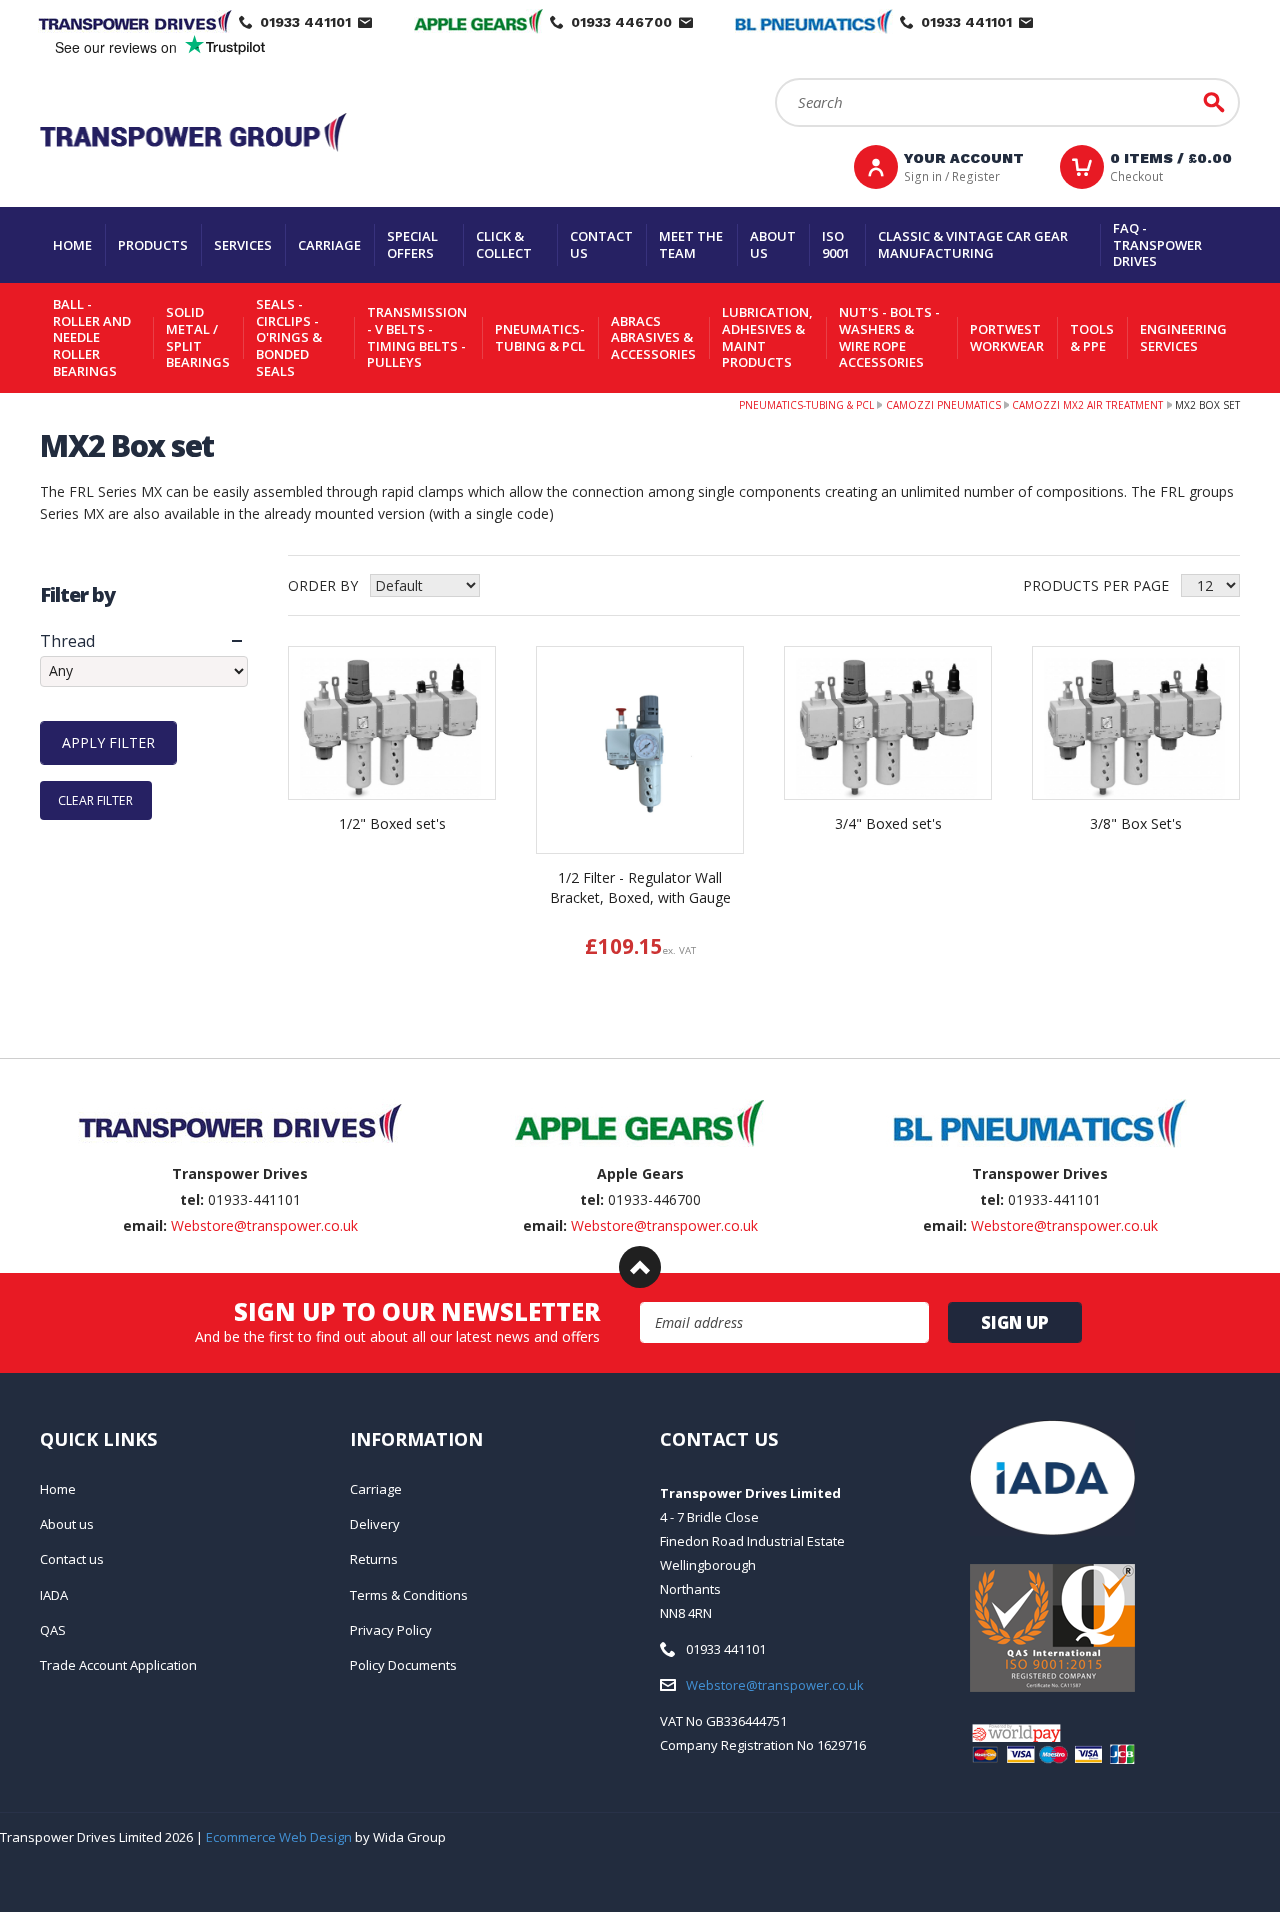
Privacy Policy (391, 1630)
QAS (53, 1630)
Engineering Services (1183, 337)
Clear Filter (95, 800)
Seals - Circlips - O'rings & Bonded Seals (289, 337)
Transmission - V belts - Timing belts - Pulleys (417, 337)
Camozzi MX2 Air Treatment (1087, 405)
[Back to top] (640, 1267)
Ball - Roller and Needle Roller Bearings (92, 337)
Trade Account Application (118, 1665)
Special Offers (412, 244)
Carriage (329, 245)
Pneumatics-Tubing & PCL (540, 337)
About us (773, 244)
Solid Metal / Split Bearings (198, 337)
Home (72, 245)
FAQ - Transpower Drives (1157, 244)
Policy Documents (403, 1665)
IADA (54, 1595)
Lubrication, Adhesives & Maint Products (767, 337)
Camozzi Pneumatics (943, 405)
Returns (374, 1559)
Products (153, 245)
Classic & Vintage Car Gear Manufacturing (973, 244)
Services (243, 245)
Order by (323, 585)
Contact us (601, 244)
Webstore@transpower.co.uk (264, 1225)
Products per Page (1096, 585)
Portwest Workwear (1007, 337)
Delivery (375, 1524)
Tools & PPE (1092, 337)
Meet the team (691, 244)
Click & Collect (504, 244)
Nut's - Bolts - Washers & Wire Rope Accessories (889, 337)
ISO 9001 (836, 244)
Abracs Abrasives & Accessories (653, 337)
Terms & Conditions (409, 1595)
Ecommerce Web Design (279, 1837)
